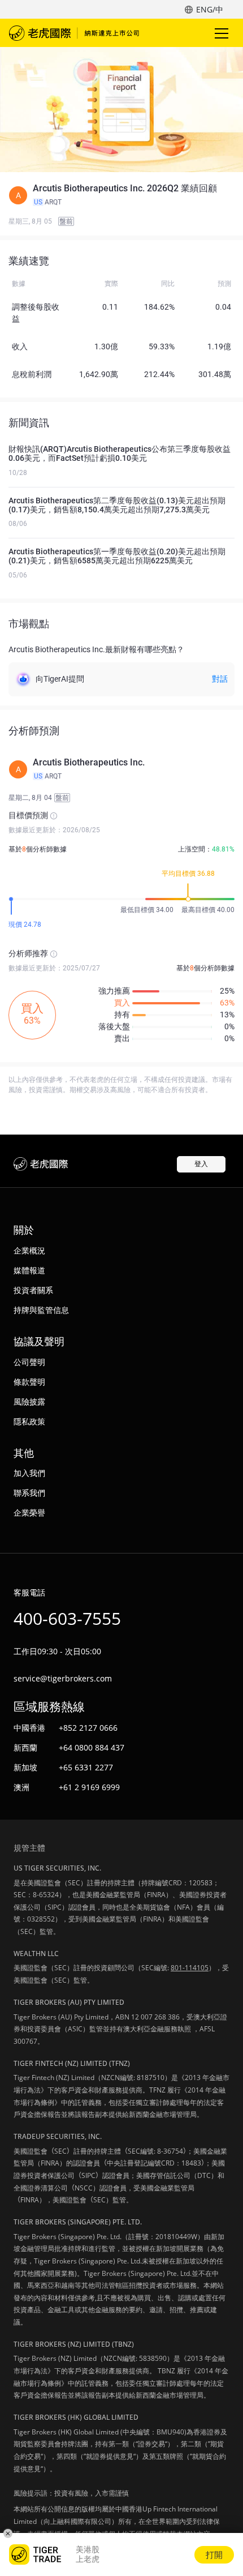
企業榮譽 (29, 1512)
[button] (121, 195)
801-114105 (190, 1968)
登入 (201, 1164)
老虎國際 (74, 33)
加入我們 (29, 1473)
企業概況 (29, 1250)
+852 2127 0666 (88, 1728)
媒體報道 (29, 1270)
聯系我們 (29, 1493)
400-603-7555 (67, 1618)
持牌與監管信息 (41, 1310)
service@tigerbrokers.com (63, 1678)
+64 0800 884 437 (92, 1747)
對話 (220, 679)
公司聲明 (29, 1362)
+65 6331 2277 (86, 1767)
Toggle (223, 33)
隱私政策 (29, 1421)
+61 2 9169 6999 (89, 1787)
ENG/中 (210, 9)
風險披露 (29, 1402)
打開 (214, 2554)
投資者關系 (33, 1290)
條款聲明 (29, 1382)
